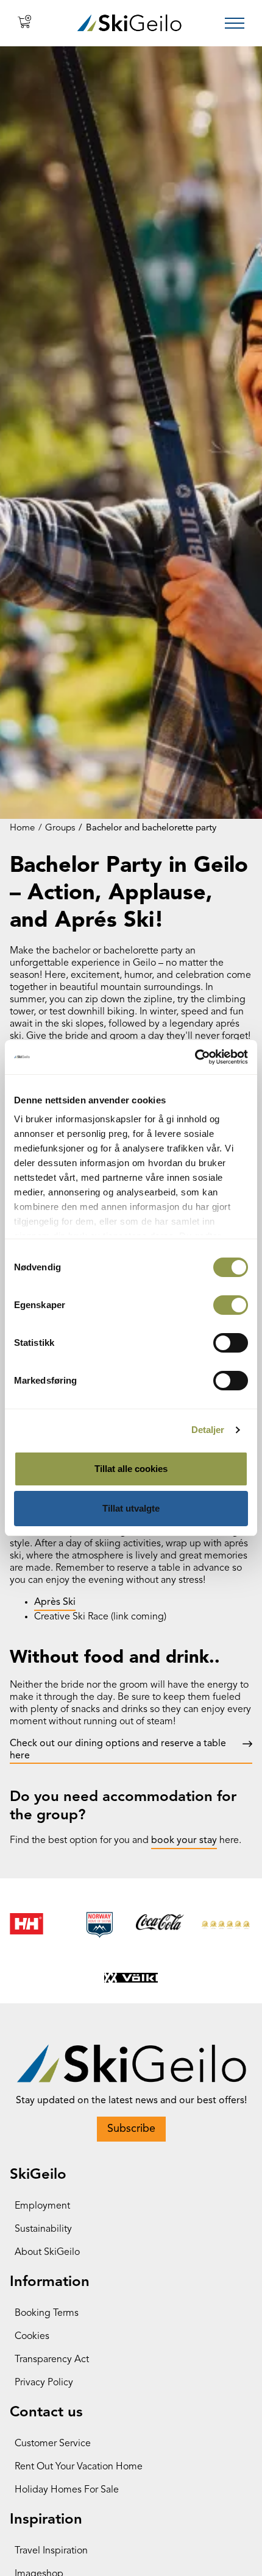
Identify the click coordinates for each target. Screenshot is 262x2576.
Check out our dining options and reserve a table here (118, 1750)
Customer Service (53, 2444)
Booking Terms (47, 2313)
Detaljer (208, 1430)
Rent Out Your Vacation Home (79, 2467)
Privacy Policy (44, 2383)
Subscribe (131, 2129)
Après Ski (55, 1602)
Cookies (32, 2337)
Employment (42, 2206)
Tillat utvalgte (131, 1508)
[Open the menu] (235, 23)
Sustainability (43, 2229)
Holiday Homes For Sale (67, 2490)
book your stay (184, 1841)
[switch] (231, 1305)
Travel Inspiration (51, 2551)
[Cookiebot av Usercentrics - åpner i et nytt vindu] (195, 1057)
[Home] (129, 23)
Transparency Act (52, 2360)
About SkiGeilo (47, 2252)
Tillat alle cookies (131, 1469)
